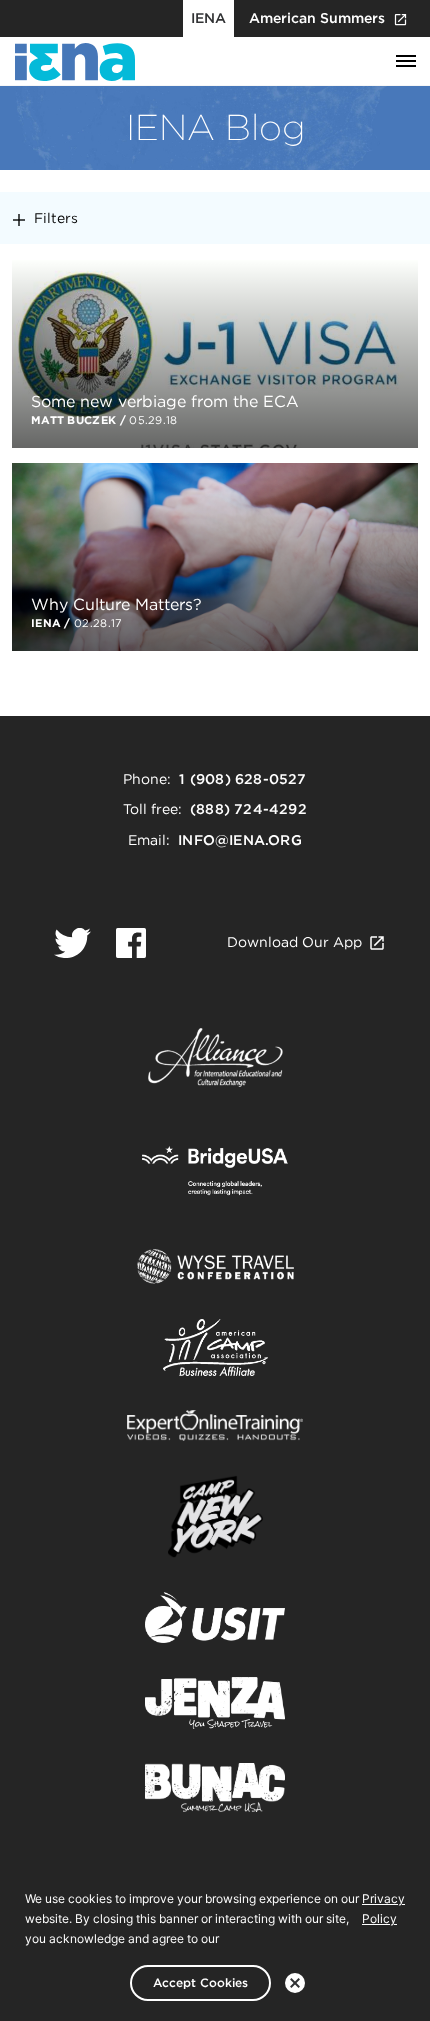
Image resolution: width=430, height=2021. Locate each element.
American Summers (317, 18)
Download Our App (294, 942)
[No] (295, 1983)
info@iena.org (240, 840)
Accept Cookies (200, 1982)
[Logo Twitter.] (72, 943)
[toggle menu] (406, 62)
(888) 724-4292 (248, 809)
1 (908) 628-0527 (242, 779)
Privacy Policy (383, 1908)
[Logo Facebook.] (131, 943)
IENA (208, 18)
